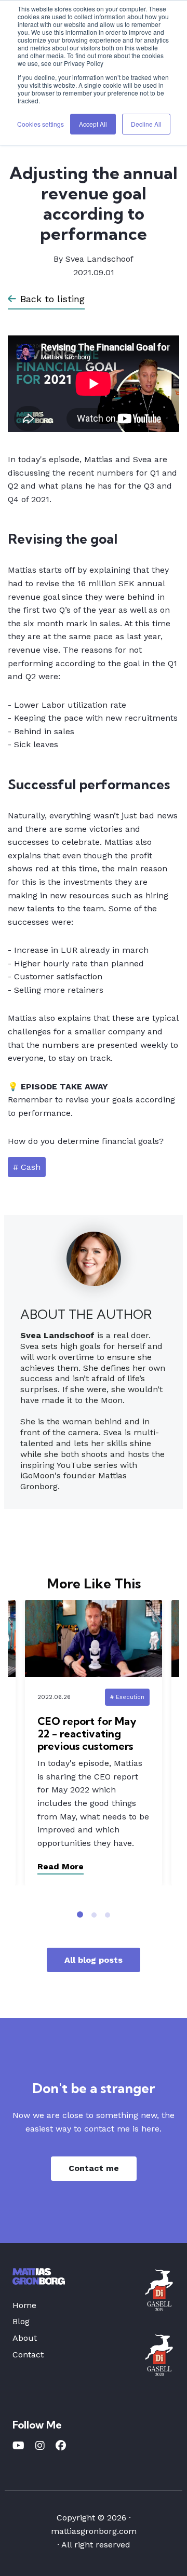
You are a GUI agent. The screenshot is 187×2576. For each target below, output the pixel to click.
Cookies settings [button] (41, 124)
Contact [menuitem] (28, 2355)
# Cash (27, 1167)
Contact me (94, 2168)
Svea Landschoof (99, 259)
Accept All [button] (93, 124)
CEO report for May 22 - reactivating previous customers (87, 1734)
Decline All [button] (146, 124)
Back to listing (52, 299)
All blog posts (94, 1960)
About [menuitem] (25, 2338)
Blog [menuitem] (21, 2321)
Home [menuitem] (24, 2305)
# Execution (127, 1697)
